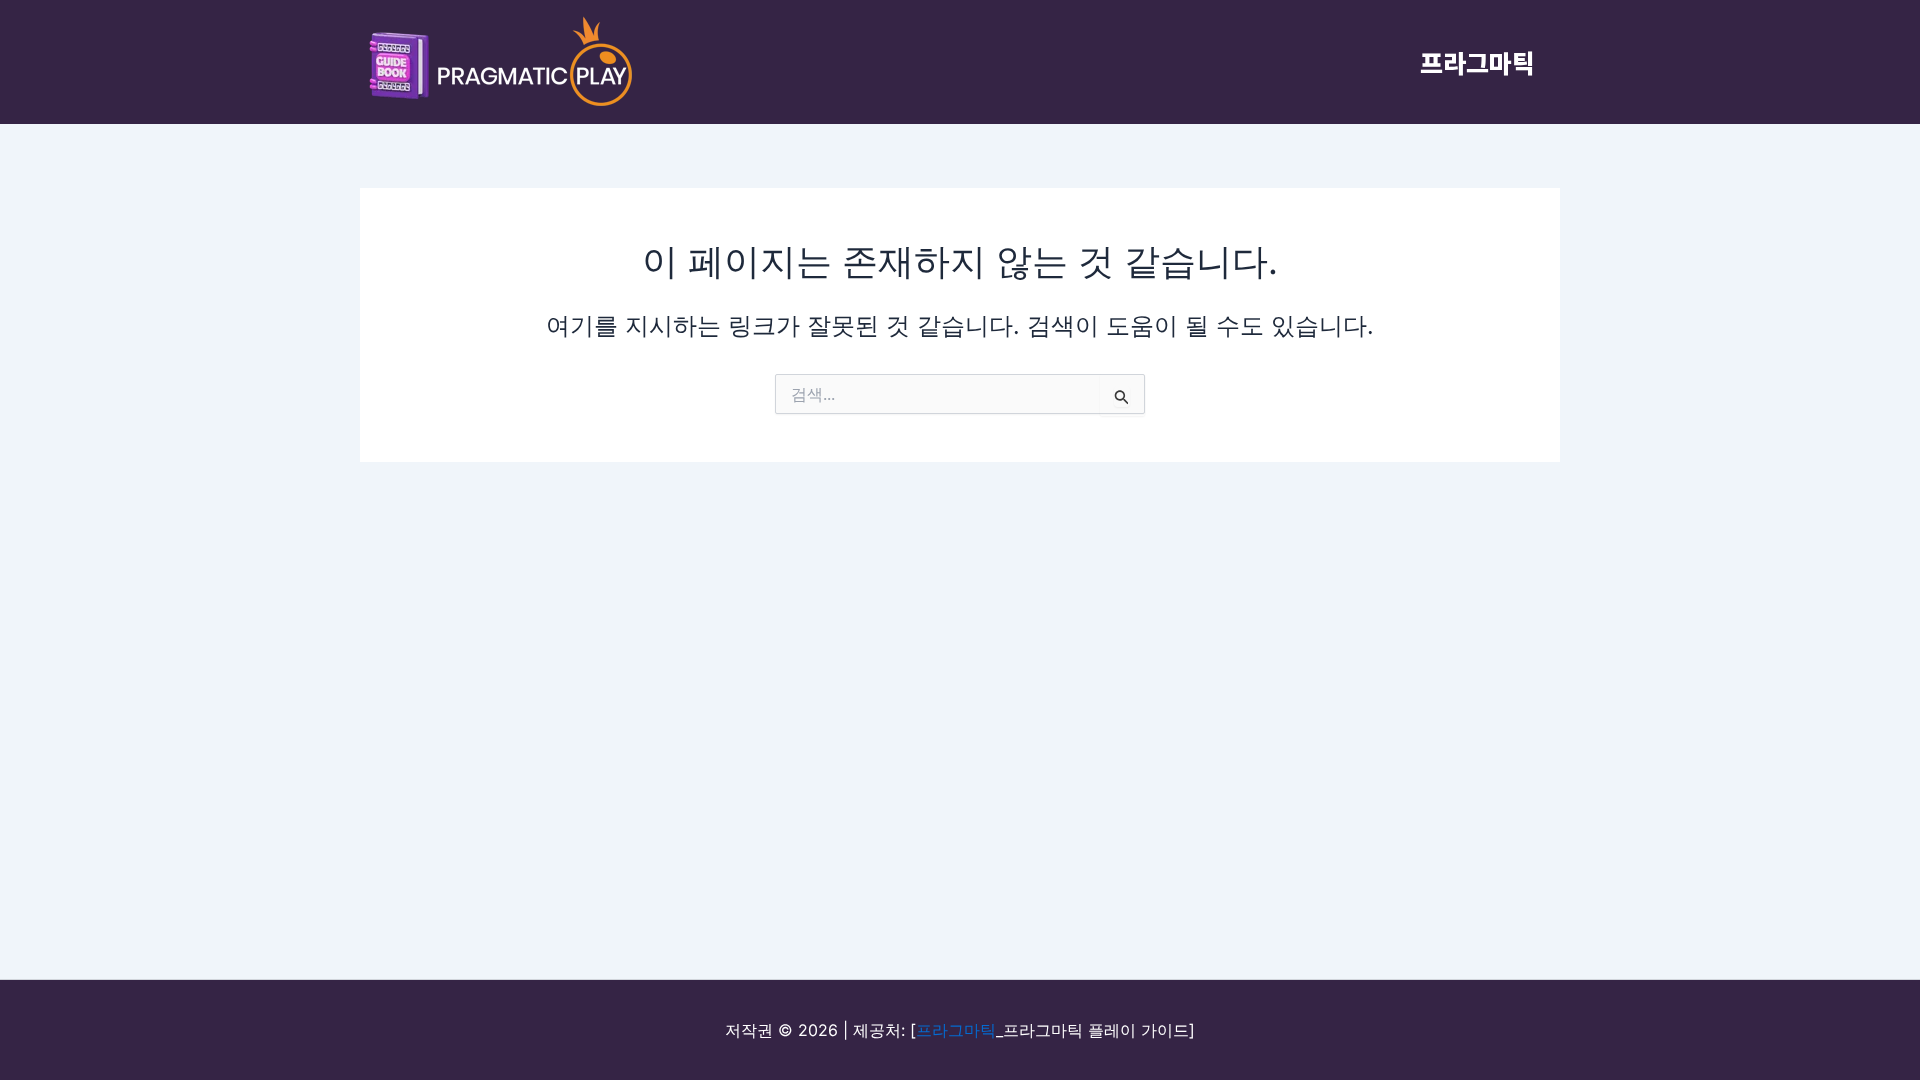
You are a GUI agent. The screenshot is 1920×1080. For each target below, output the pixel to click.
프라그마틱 (1477, 62)
